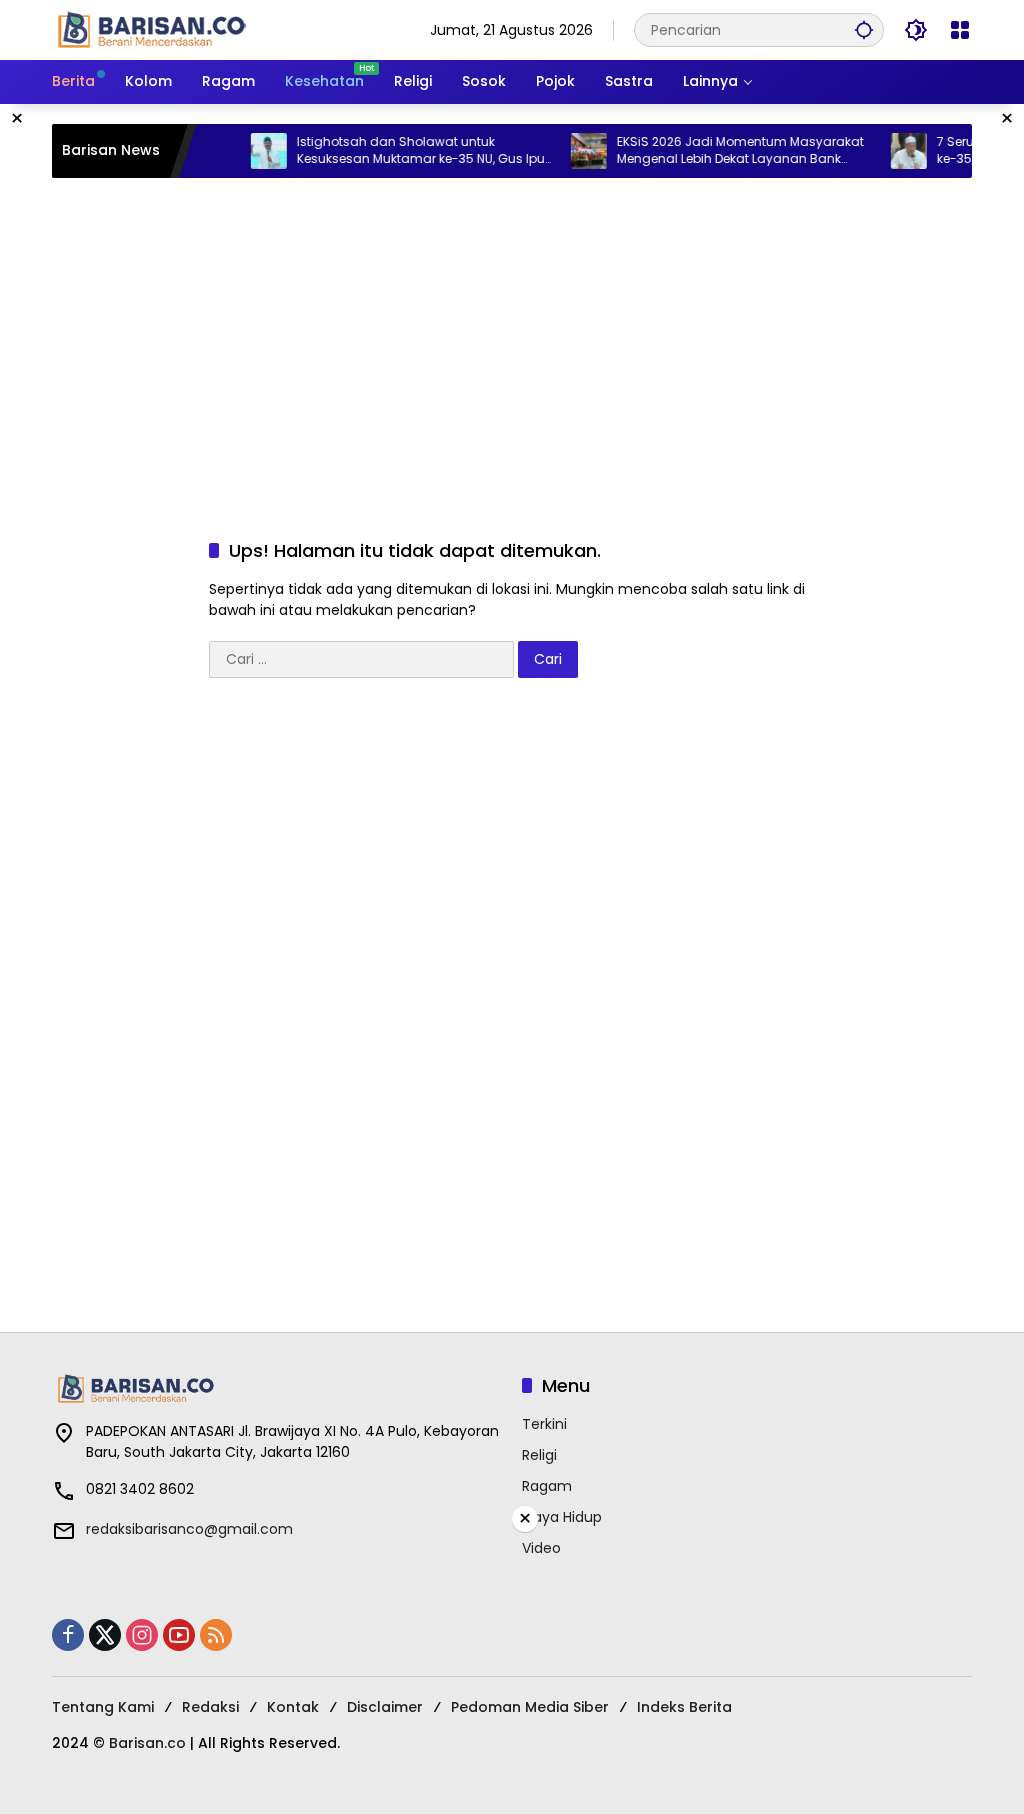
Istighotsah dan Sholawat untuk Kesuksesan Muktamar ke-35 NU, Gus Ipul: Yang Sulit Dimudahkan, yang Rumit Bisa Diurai (409, 151)
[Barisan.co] (152, 29)
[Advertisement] (512, 338)
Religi (539, 1455)
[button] (864, 29)
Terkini (544, 1424)
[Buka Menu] (960, 30)
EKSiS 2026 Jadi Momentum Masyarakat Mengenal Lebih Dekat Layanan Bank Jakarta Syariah (725, 151)
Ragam (547, 1486)
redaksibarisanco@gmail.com (189, 1529)
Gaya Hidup (562, 1517)
